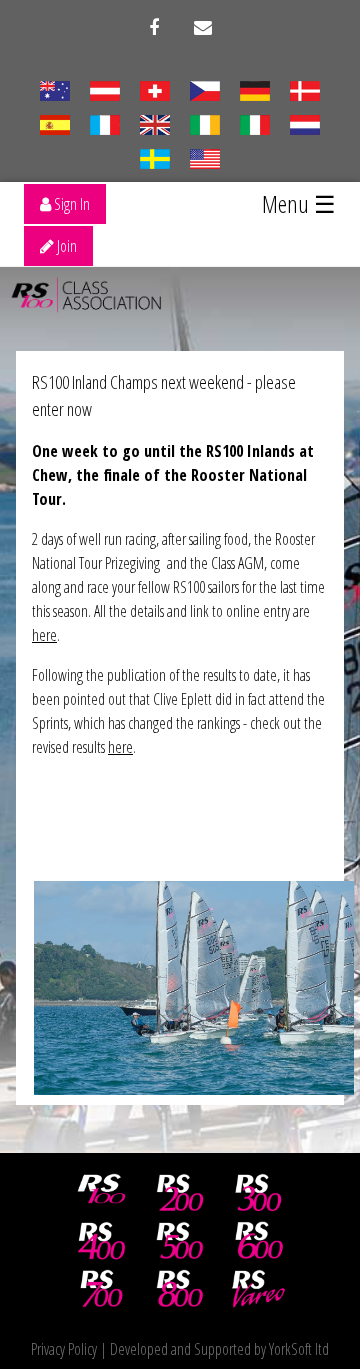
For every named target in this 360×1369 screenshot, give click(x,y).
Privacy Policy (64, 1349)
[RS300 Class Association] (259, 1193)
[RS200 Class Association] (180, 1193)
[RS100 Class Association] (102, 1193)
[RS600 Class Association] (259, 1241)
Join (65, 246)
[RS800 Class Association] (180, 1289)
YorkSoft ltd (299, 1349)
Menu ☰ (299, 203)
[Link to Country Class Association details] (54, 89)
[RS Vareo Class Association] (259, 1289)
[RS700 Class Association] (102, 1289)
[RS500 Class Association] (180, 1241)
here (44, 635)
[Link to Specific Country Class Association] (154, 123)
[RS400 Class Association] (102, 1241)
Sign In (70, 204)
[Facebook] (154, 28)
